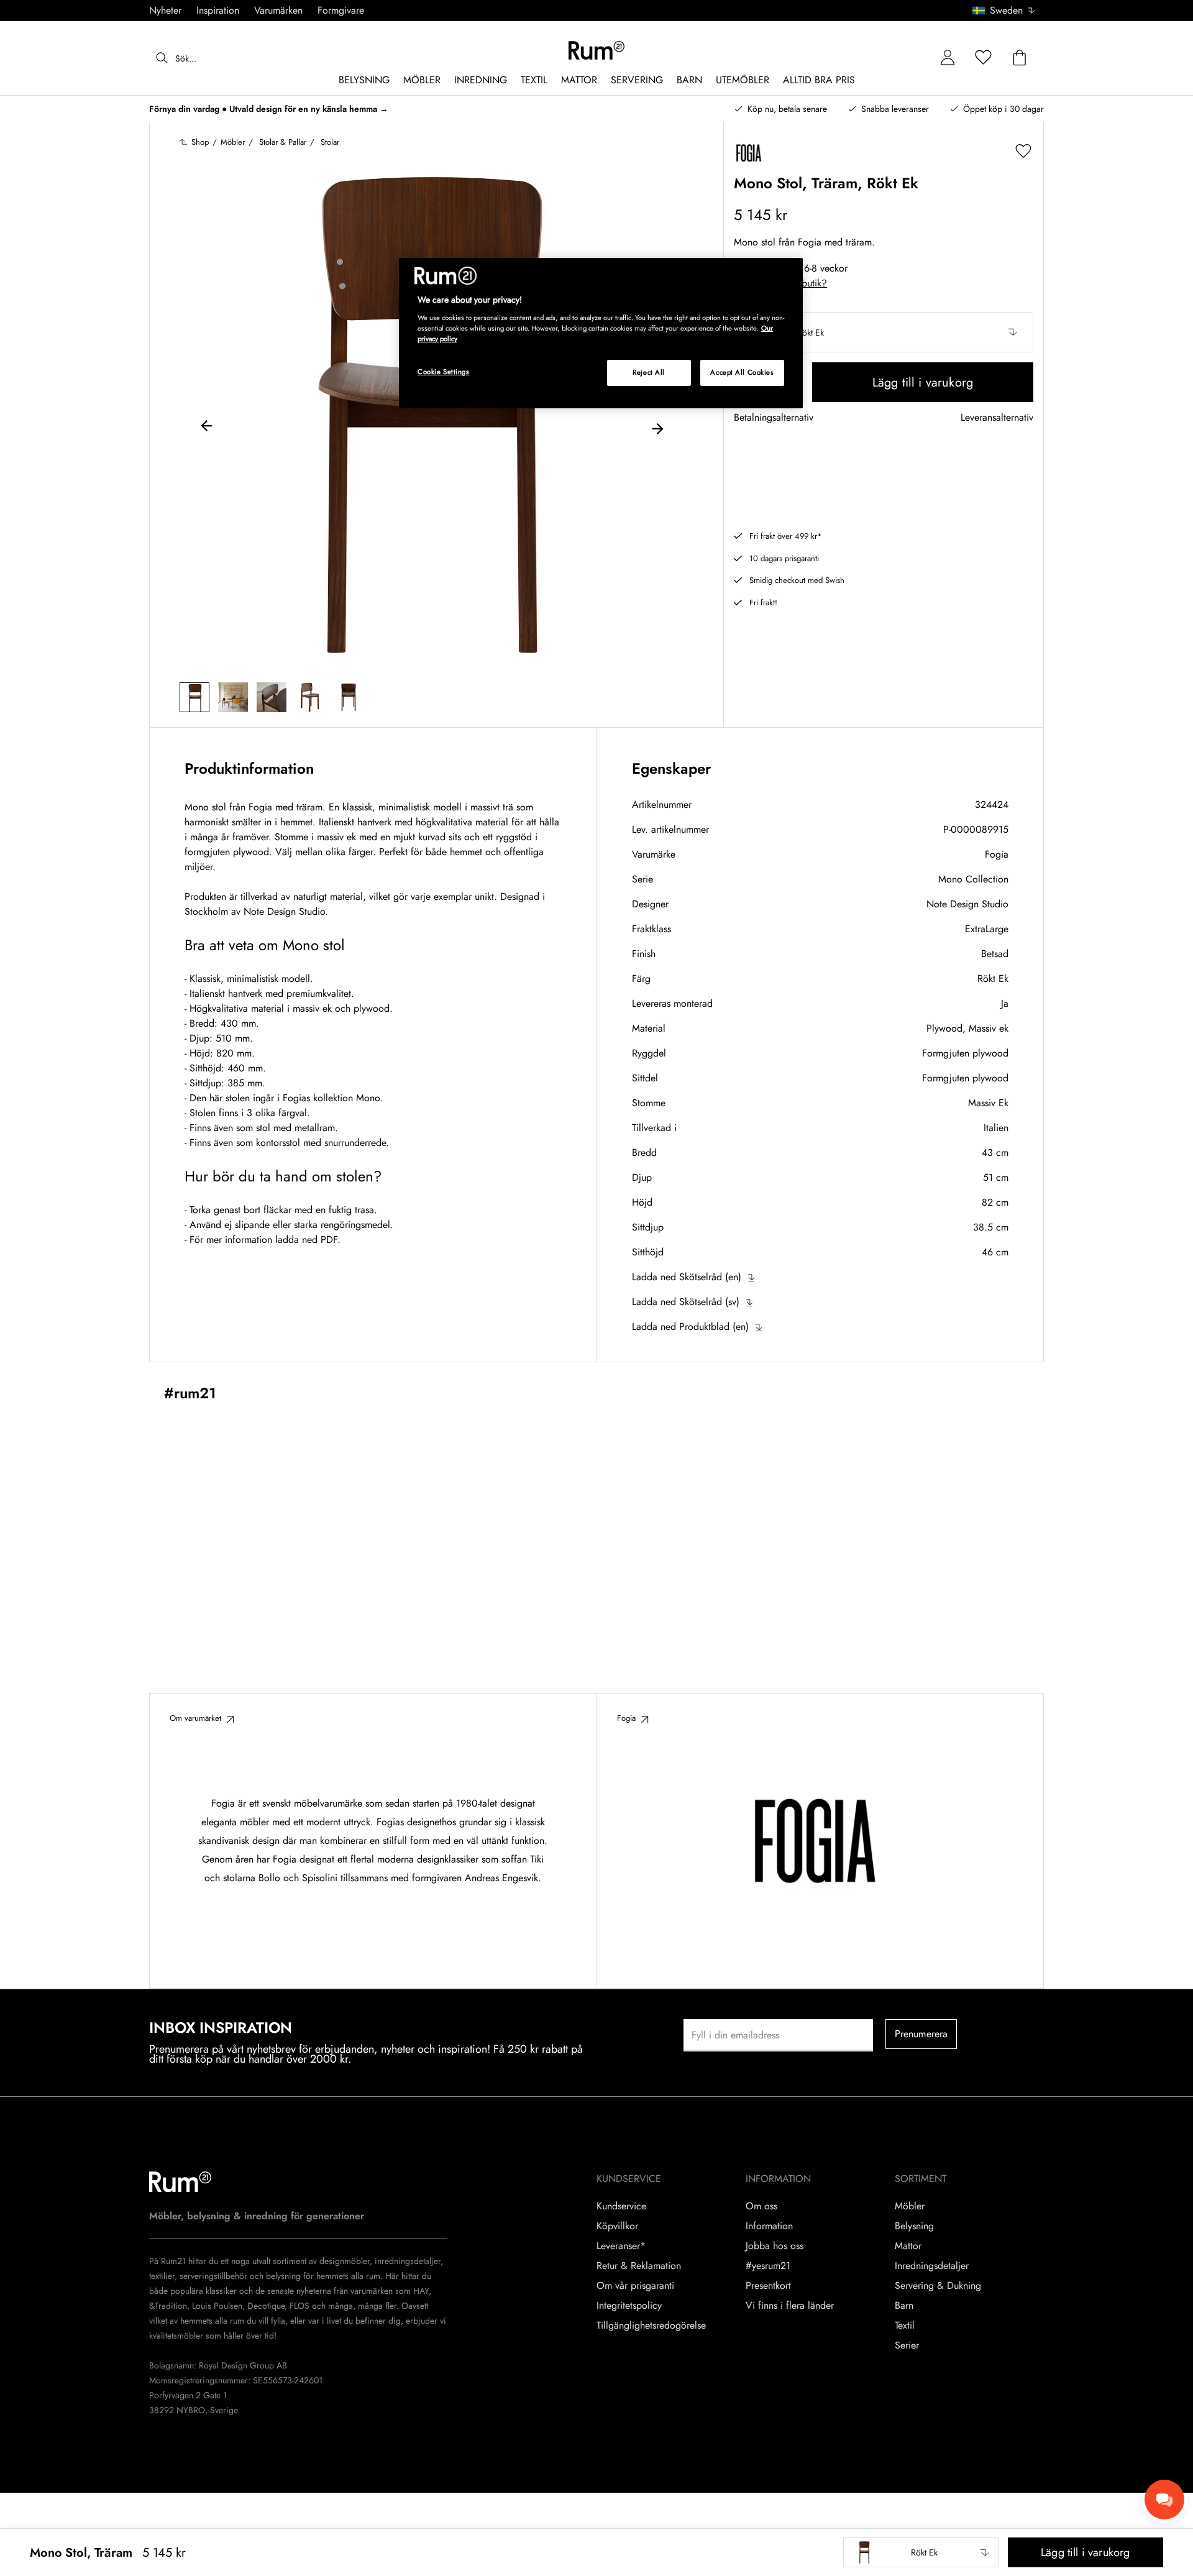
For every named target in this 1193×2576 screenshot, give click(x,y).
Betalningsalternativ (774, 418)
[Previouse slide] (207, 428)
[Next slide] (657, 428)
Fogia (997, 854)
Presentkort (768, 2286)
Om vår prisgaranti (635, 2286)
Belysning (914, 2226)
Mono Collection (973, 879)
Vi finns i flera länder (790, 2306)
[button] (1008, 11)
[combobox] (1004, 11)
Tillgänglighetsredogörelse (651, 2326)
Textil (905, 2326)
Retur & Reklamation (639, 2266)
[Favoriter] (984, 58)
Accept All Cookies (742, 372)
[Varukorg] (1020, 58)
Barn (904, 2306)
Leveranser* (621, 2246)
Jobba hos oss (775, 2246)
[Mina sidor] (948, 58)
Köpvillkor (617, 2226)
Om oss (761, 2206)
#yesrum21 (768, 2266)
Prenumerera (921, 2034)
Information (769, 2226)
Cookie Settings (444, 372)
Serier (907, 2345)
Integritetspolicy (629, 2306)
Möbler (910, 2206)
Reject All (649, 372)
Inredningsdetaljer (932, 2266)
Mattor (908, 2246)
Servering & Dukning (938, 2286)
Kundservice (621, 2206)
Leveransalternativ (997, 418)
